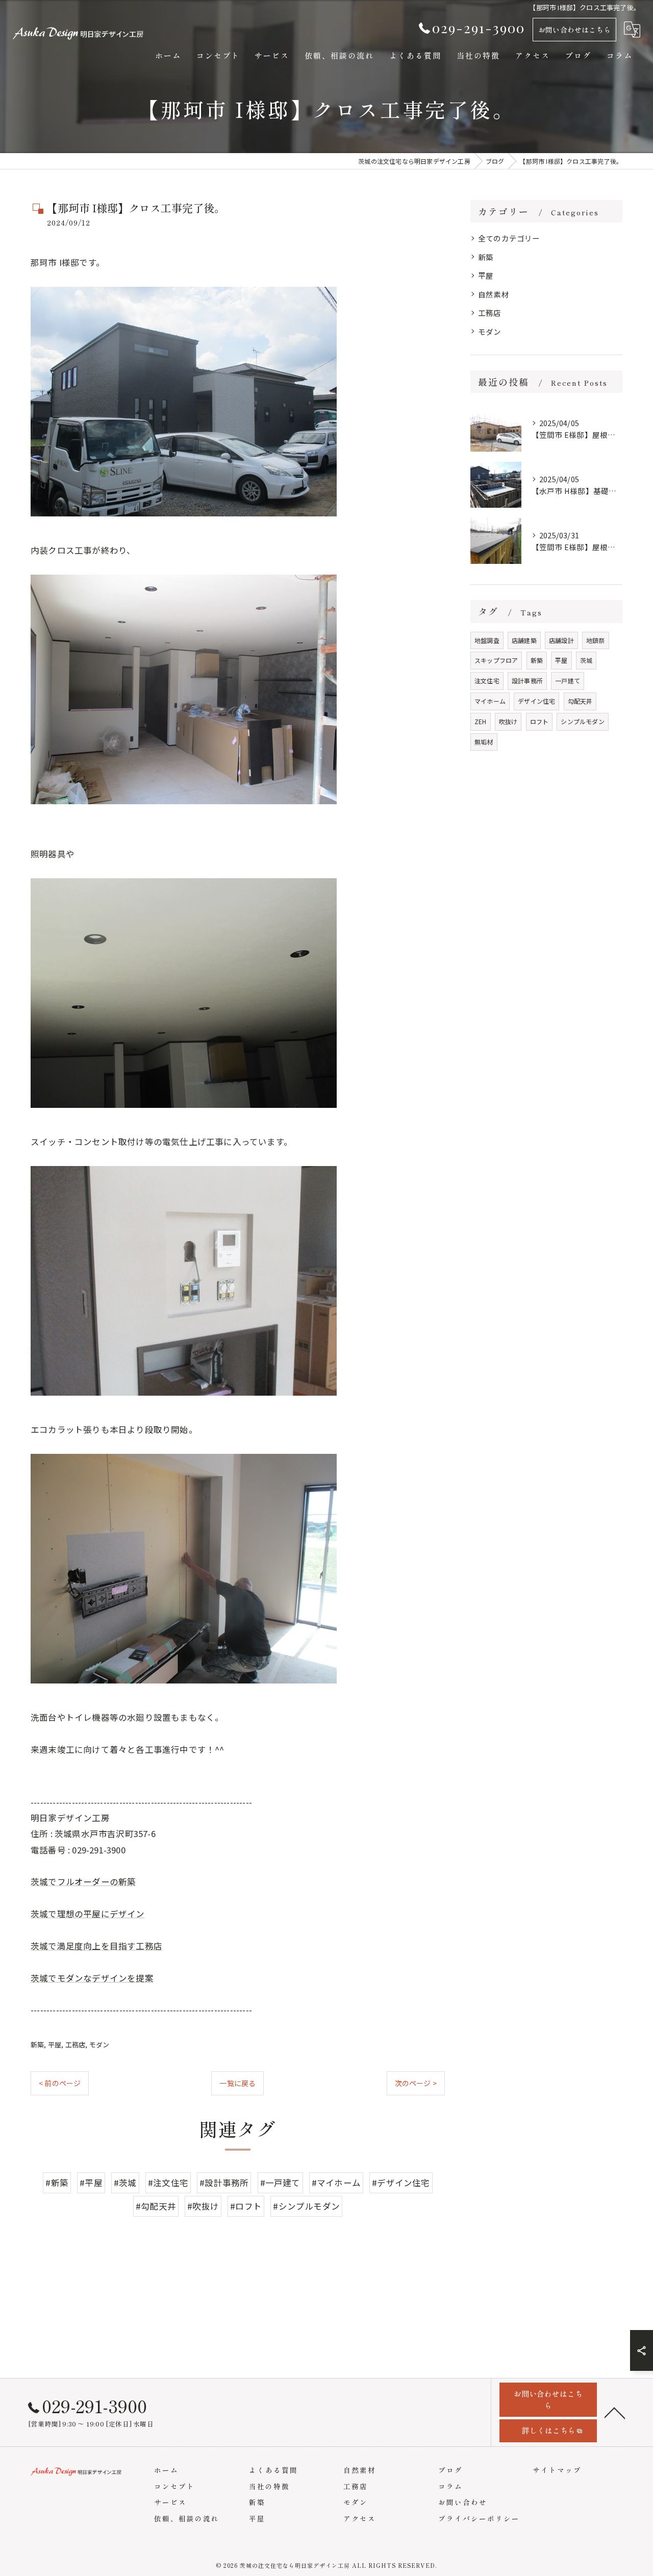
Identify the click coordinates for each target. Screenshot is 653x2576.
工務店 (76, 2045)
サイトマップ (557, 2470)
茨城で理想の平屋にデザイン (88, 1914)
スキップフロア (496, 660)
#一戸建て (280, 2183)
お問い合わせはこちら (574, 30)
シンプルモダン (582, 721)
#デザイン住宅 (401, 2183)
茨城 (586, 660)
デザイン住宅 (536, 701)
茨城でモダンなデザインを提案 (92, 1978)
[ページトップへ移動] (615, 2412)
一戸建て (568, 680)
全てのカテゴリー (509, 238)
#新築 (57, 2183)
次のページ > (416, 2083)
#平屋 (91, 2183)
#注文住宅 (168, 2183)
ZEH (481, 721)
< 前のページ (60, 2083)
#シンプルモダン (306, 2206)
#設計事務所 (224, 2183)
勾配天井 (580, 701)
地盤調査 (487, 640)
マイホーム (490, 701)
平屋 (55, 2045)
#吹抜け (203, 2206)
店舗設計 (561, 640)
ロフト (539, 721)
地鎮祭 (596, 640)
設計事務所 (527, 680)
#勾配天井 (156, 2206)
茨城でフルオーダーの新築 (83, 1881)
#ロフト (246, 2206)
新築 (37, 2045)
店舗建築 (524, 640)
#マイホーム (336, 2183)
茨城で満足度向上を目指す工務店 (96, 1946)
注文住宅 (487, 680)
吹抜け (508, 721)
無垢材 (484, 742)
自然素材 (494, 294)
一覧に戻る (237, 2083)
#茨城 (125, 2183)
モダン (99, 2045)
